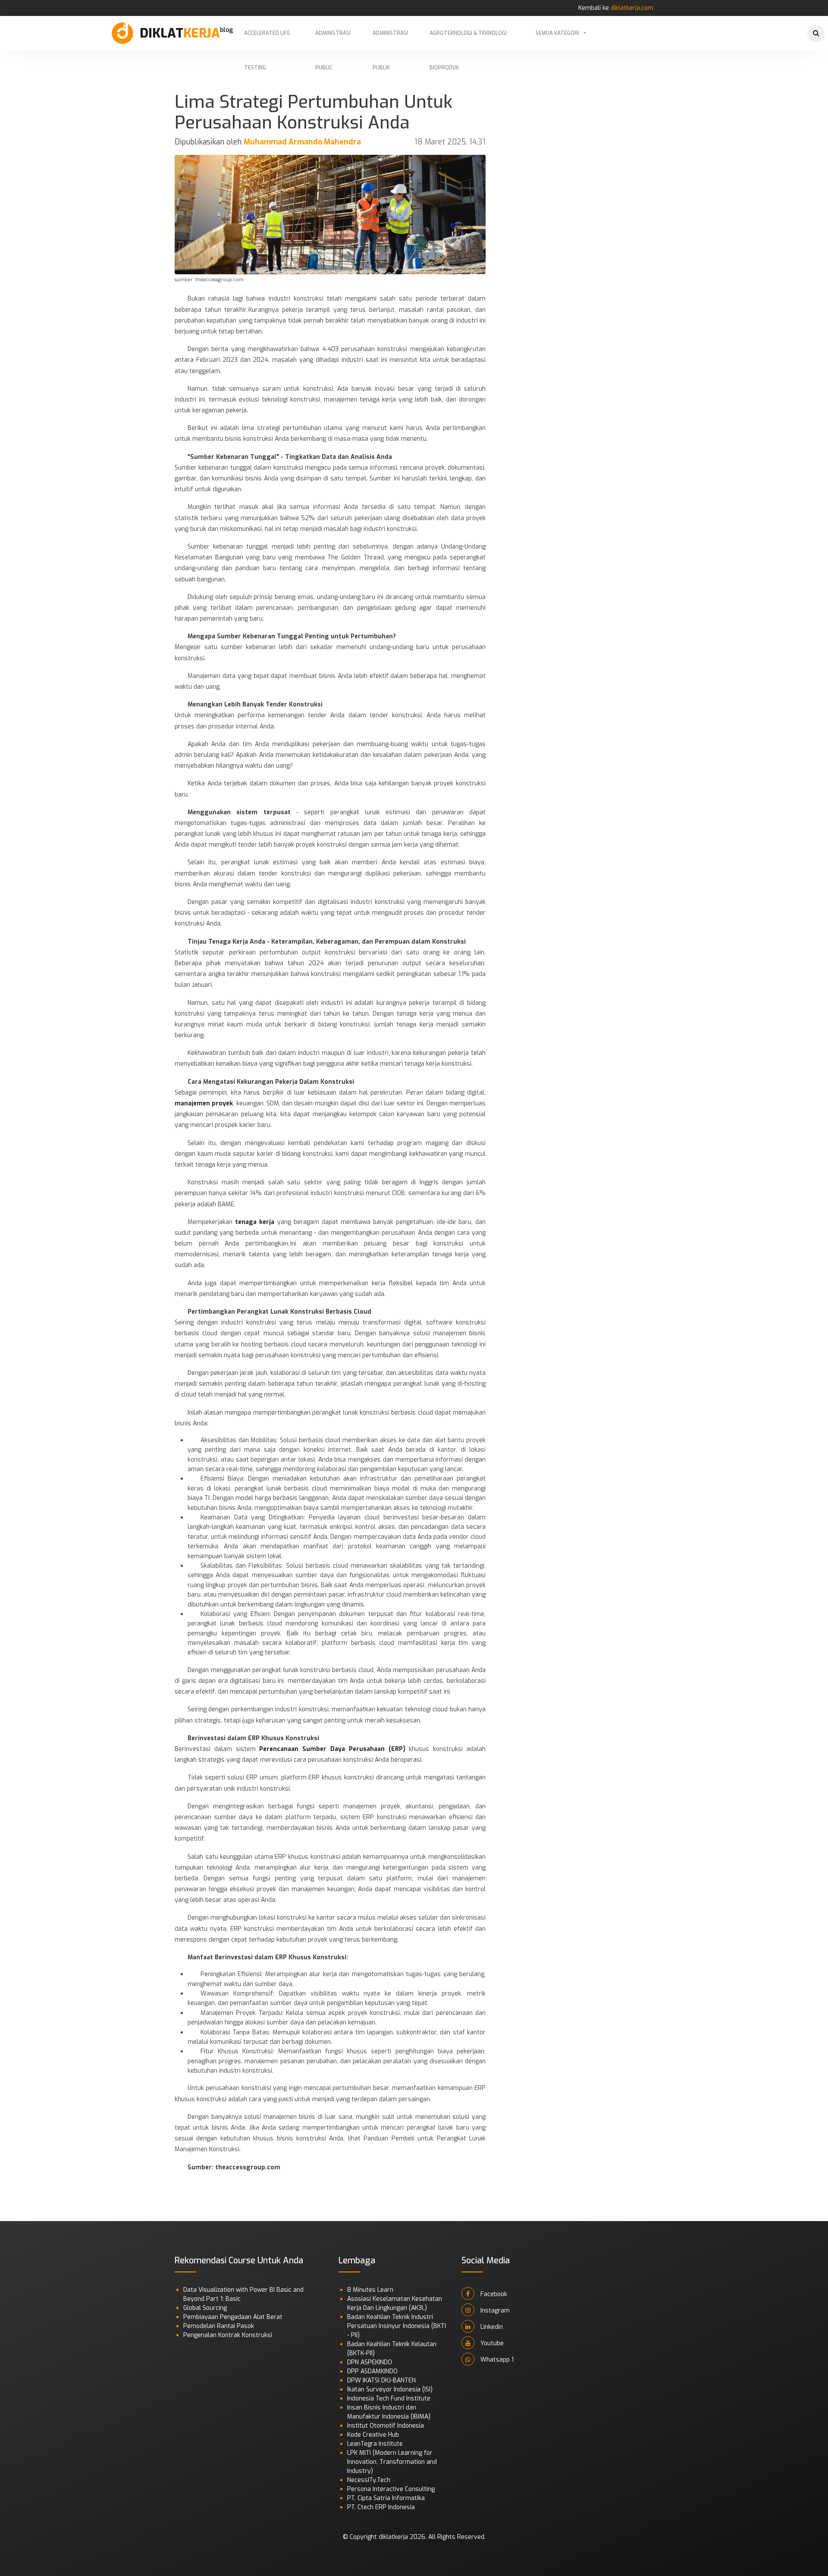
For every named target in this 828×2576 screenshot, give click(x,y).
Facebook (493, 2294)
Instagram (494, 2311)
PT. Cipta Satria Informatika (386, 2498)
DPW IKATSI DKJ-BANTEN (381, 2380)
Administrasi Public (333, 40)
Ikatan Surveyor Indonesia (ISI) (390, 2389)
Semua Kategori (557, 33)
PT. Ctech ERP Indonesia (381, 2507)
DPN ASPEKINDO (370, 2362)
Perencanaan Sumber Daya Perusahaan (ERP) (332, 1749)
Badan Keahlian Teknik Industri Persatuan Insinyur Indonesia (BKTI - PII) (397, 2326)
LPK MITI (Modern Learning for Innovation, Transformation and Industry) (392, 2462)
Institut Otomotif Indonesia (386, 2426)
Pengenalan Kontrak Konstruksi (228, 2335)
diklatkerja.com (632, 8)
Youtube (491, 2343)
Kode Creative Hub (373, 2435)
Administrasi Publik (390, 40)
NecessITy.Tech (369, 2480)
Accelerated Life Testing (267, 40)
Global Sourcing (205, 2308)
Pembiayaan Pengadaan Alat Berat (233, 2317)
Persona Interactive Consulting (391, 2489)
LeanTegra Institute (375, 2444)
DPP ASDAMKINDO (372, 2371)
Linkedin (491, 2327)
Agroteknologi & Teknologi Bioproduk (468, 40)
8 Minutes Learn (370, 2290)
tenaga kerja (255, 1222)
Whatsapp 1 (496, 2360)
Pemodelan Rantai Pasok (219, 2326)
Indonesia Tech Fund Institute (389, 2399)
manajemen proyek (204, 1103)
